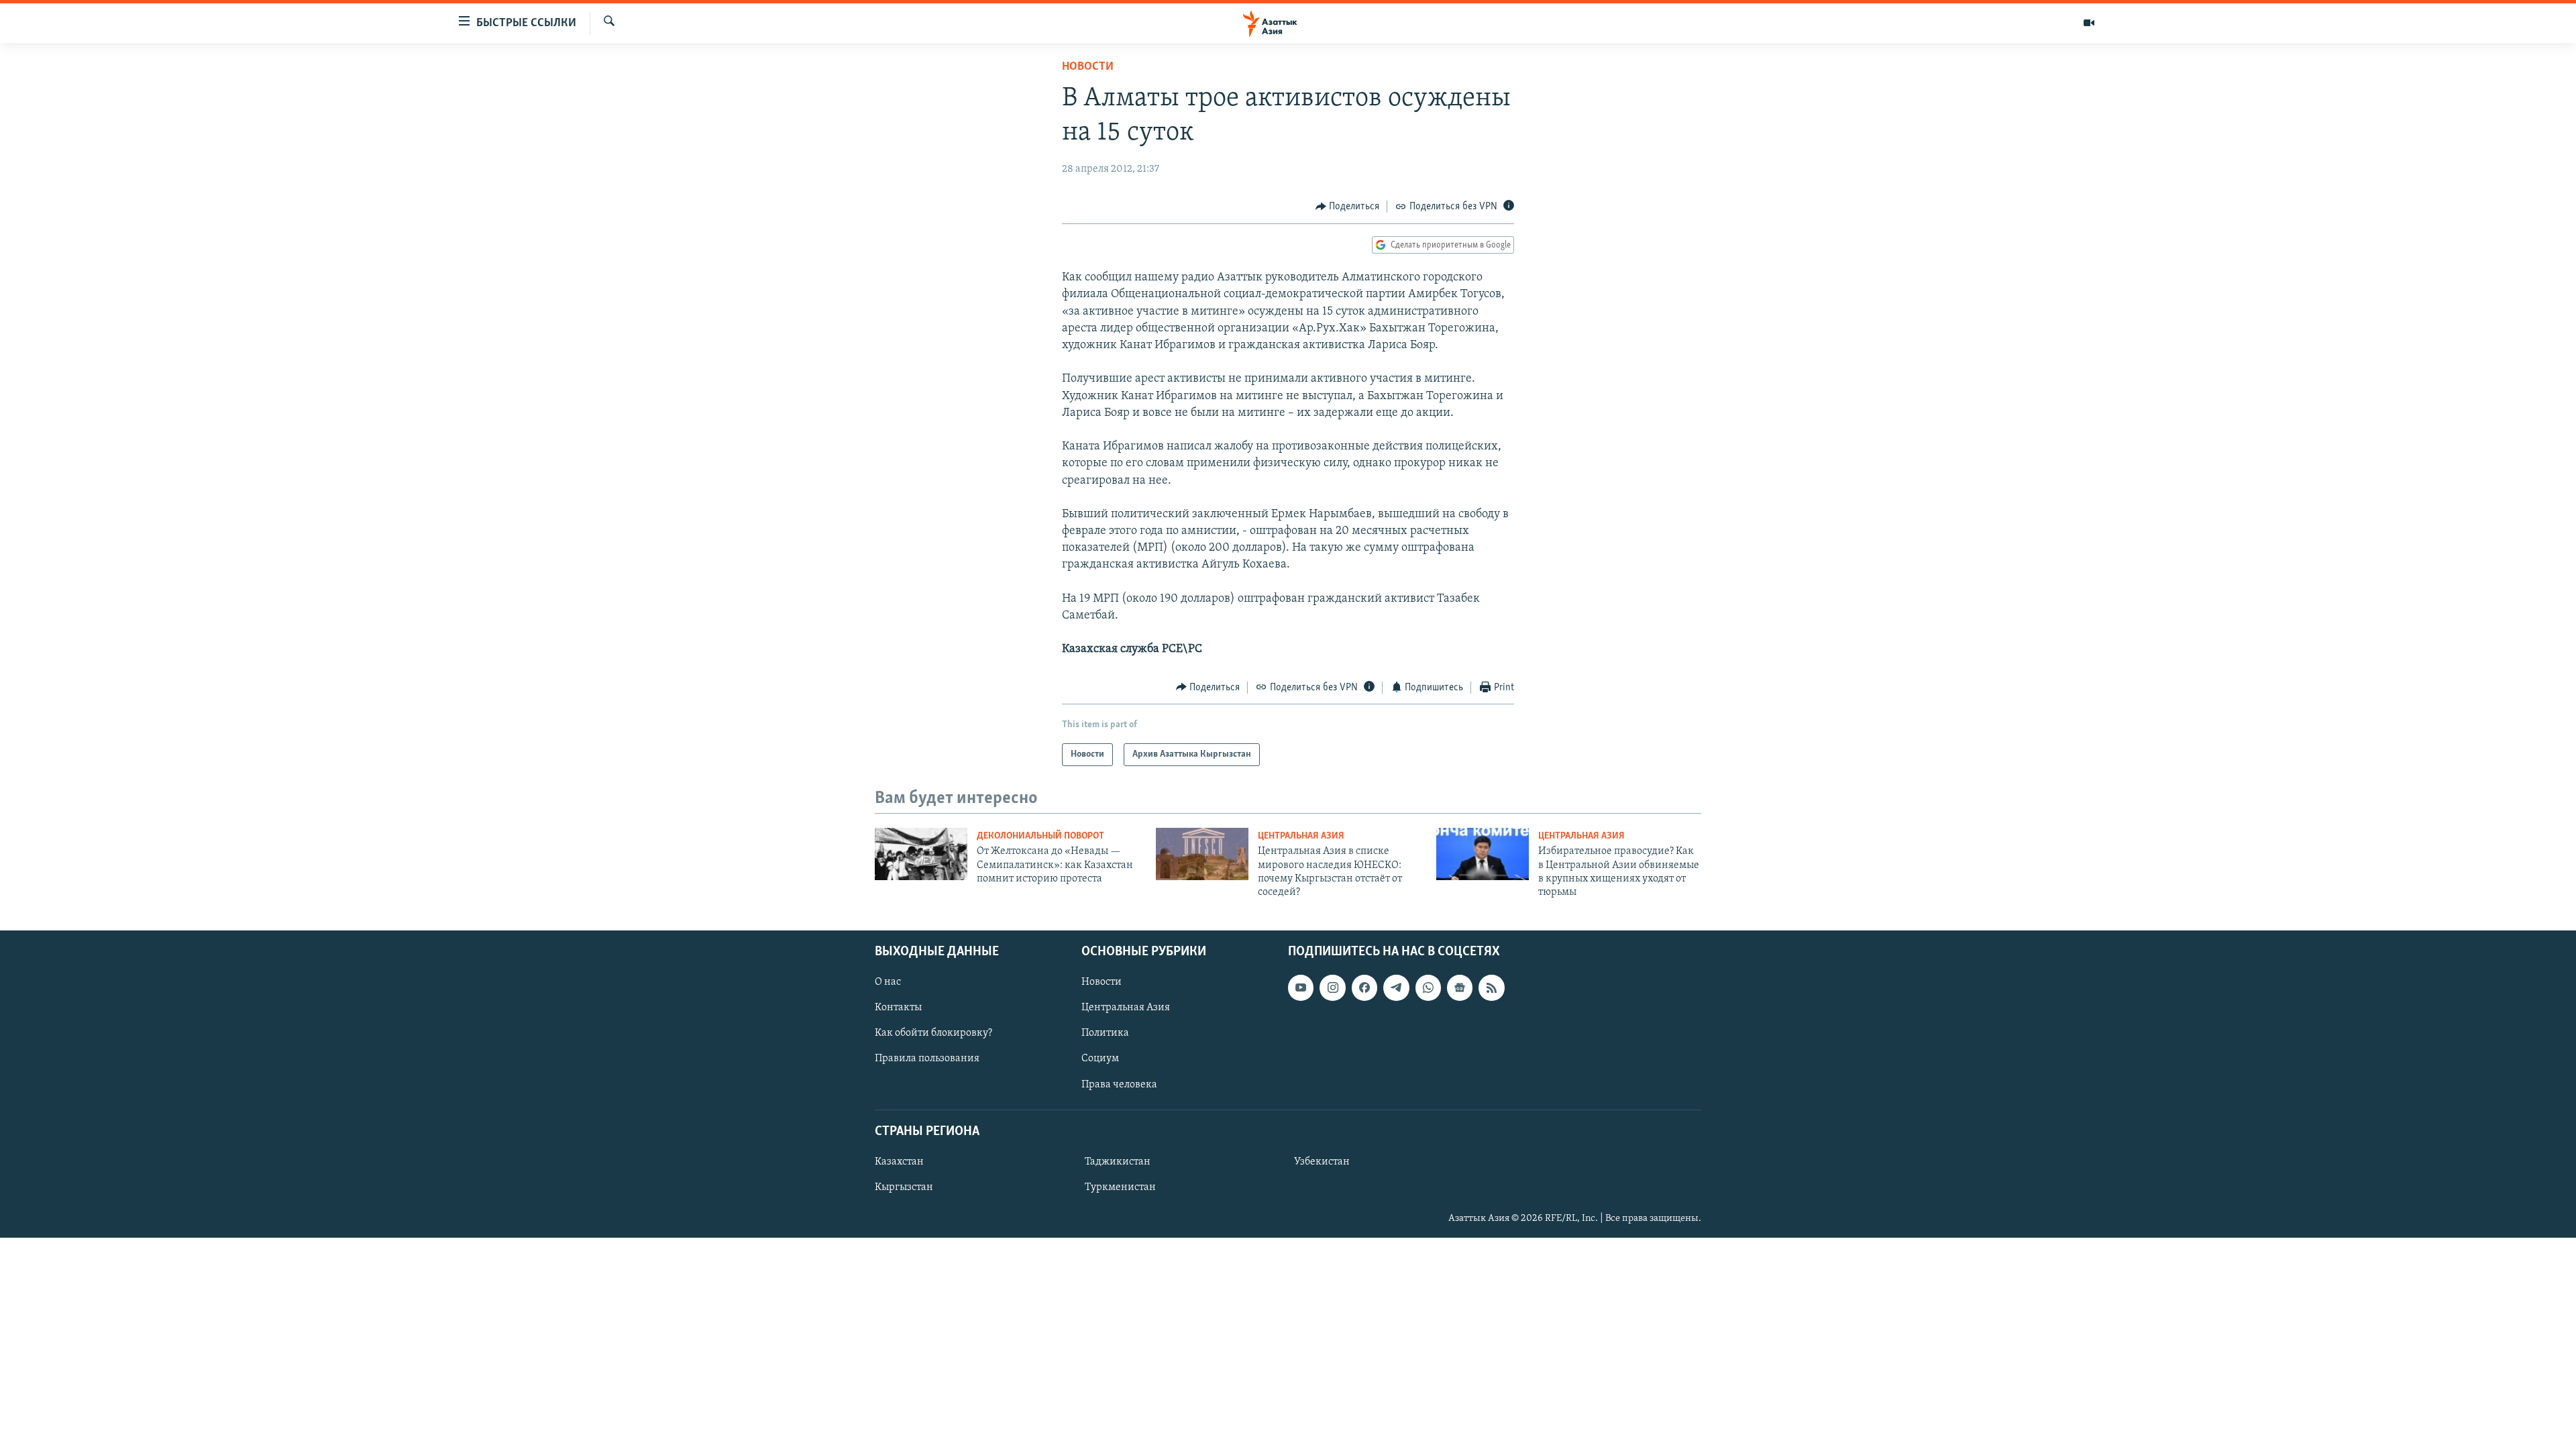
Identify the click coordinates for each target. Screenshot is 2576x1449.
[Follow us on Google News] (1460, 987)
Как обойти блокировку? (933, 1033)
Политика (1105, 1033)
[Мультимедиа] (2089, 23)
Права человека (1119, 1084)
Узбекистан (1322, 1162)
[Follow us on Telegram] (1396, 987)
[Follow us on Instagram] (1332, 987)
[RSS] (1491, 987)
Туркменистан (1120, 1187)
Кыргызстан (904, 1187)
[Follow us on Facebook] (1364, 987)
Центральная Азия (1301, 836)
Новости (1088, 67)
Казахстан (899, 1162)
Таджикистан (1118, 1162)
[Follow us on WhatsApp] (1428, 987)
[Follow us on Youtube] (1301, 987)
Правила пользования (927, 1059)
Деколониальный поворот (1040, 836)
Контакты (898, 1008)
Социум (1100, 1059)
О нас (888, 982)
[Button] (1348, 207)
